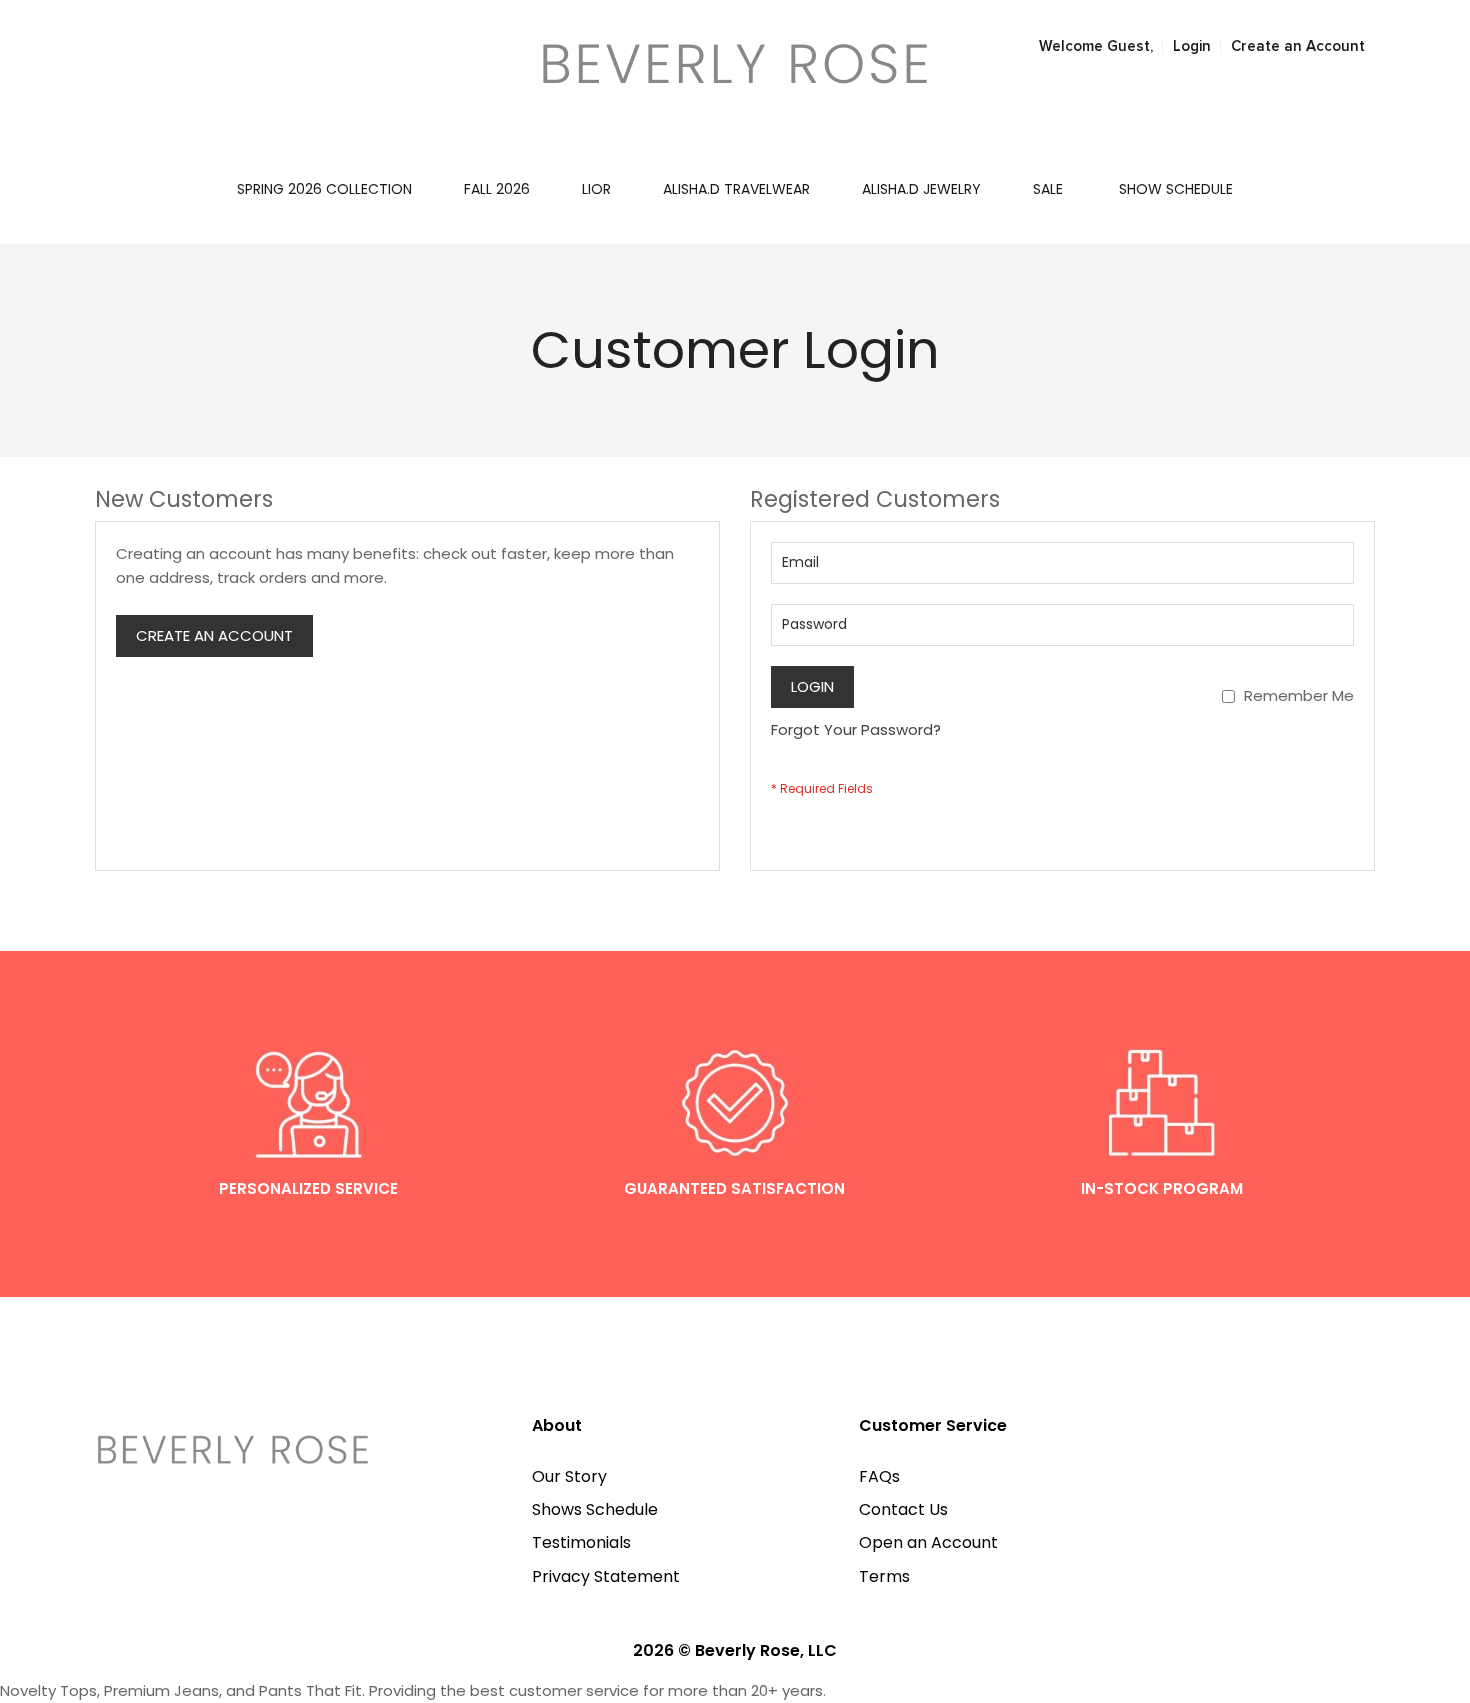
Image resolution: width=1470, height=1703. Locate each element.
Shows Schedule (595, 1509)
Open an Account (928, 1542)
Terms (884, 1576)
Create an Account (1298, 46)
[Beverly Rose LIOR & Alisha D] (734, 63)
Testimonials (581, 1542)
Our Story (569, 1476)
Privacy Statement (606, 1576)
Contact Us (903, 1509)
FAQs (879, 1476)
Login (1192, 46)
